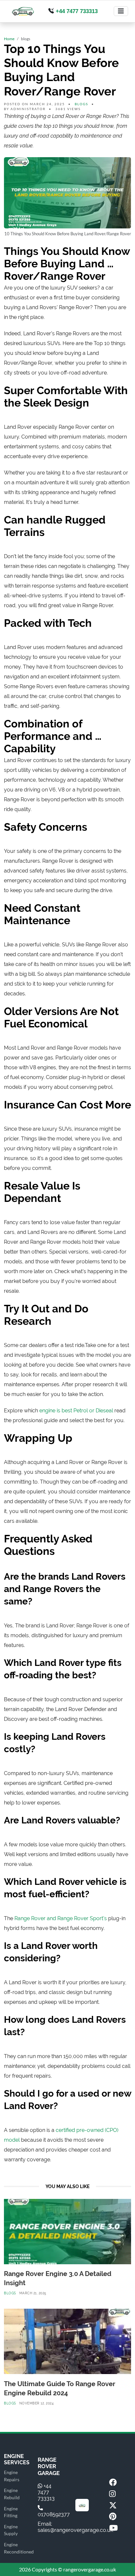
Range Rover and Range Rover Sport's (61, 1918)
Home (9, 39)
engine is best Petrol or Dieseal (76, 1411)
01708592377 (54, 2514)
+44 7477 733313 (76, 11)
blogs (81, 104)
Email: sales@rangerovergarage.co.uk (75, 2527)
